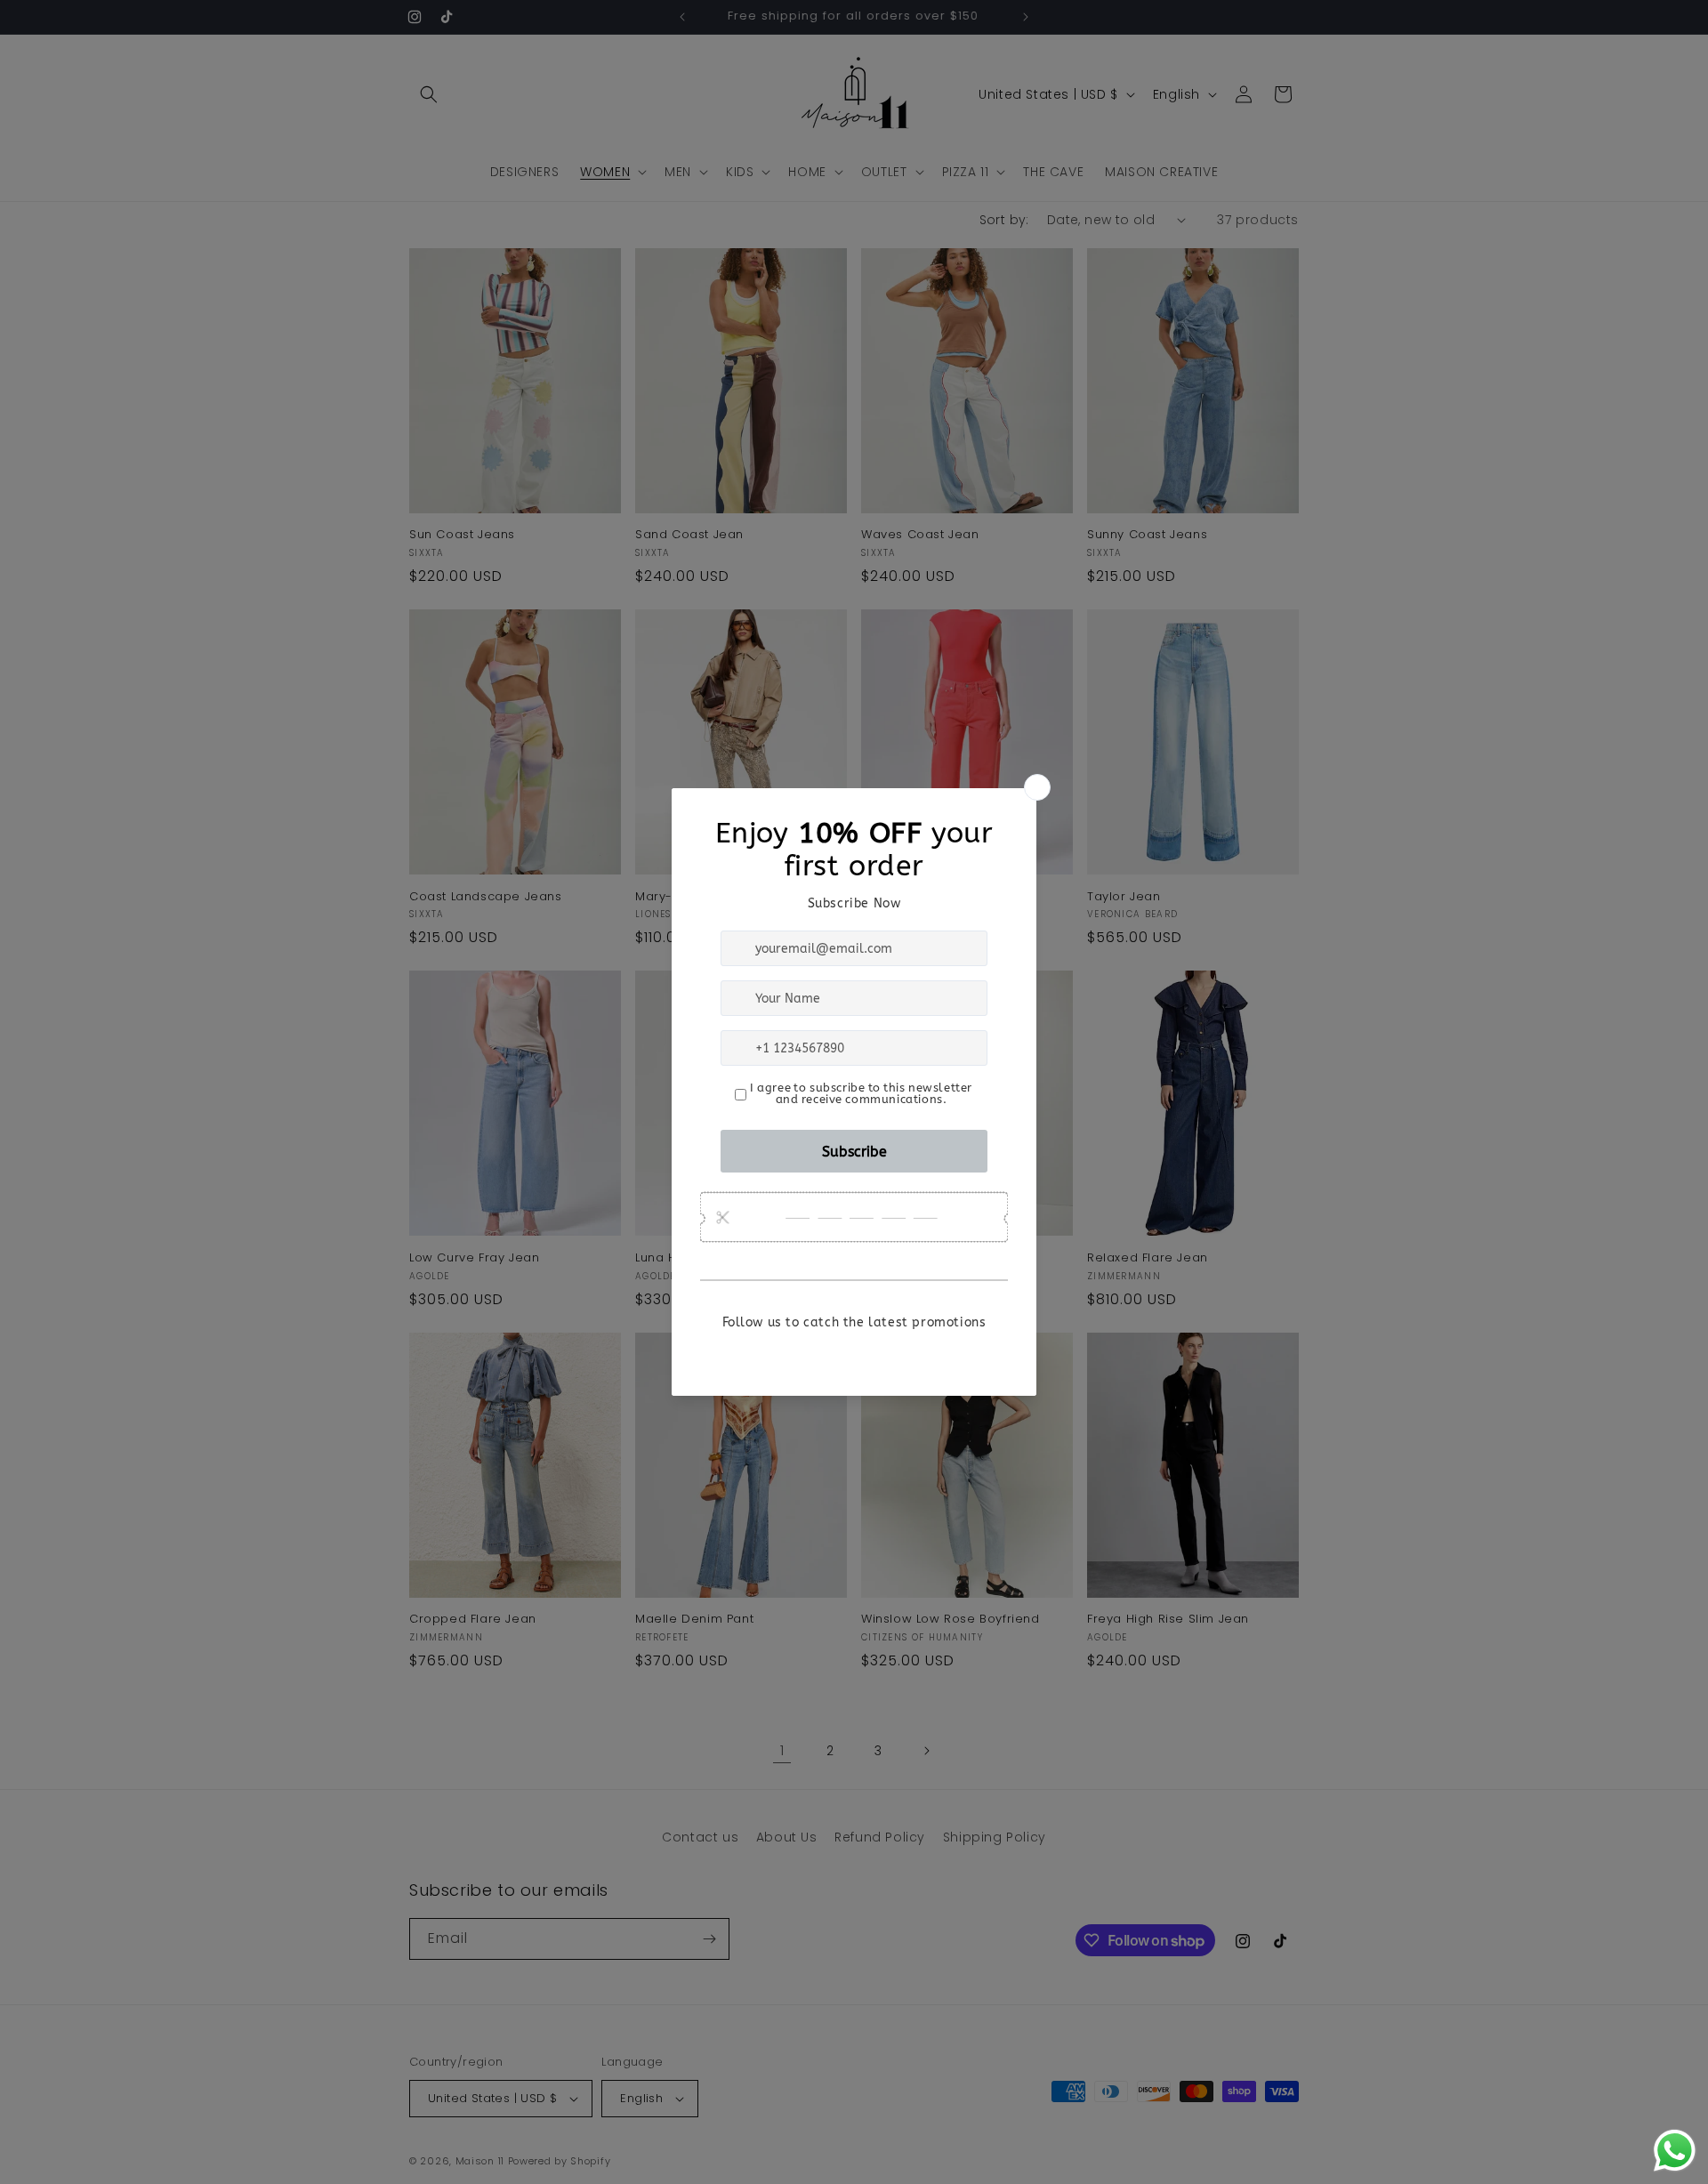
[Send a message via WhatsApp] (1675, 2151)
